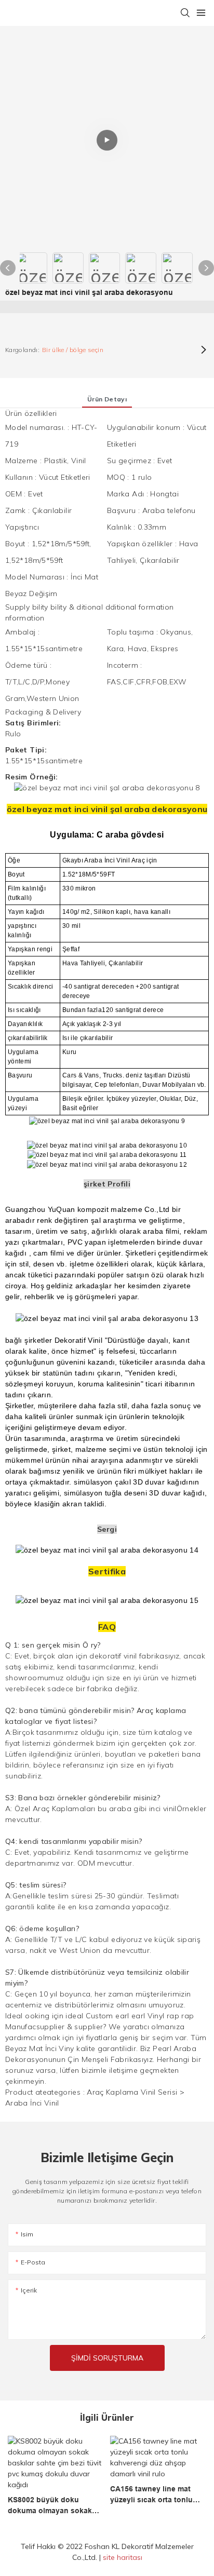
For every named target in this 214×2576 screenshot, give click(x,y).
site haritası (123, 2557)
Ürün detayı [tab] (107, 399)
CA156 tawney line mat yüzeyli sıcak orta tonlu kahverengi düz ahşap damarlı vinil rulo (151, 2495)
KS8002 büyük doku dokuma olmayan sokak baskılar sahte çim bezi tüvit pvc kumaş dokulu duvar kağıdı (50, 2506)
